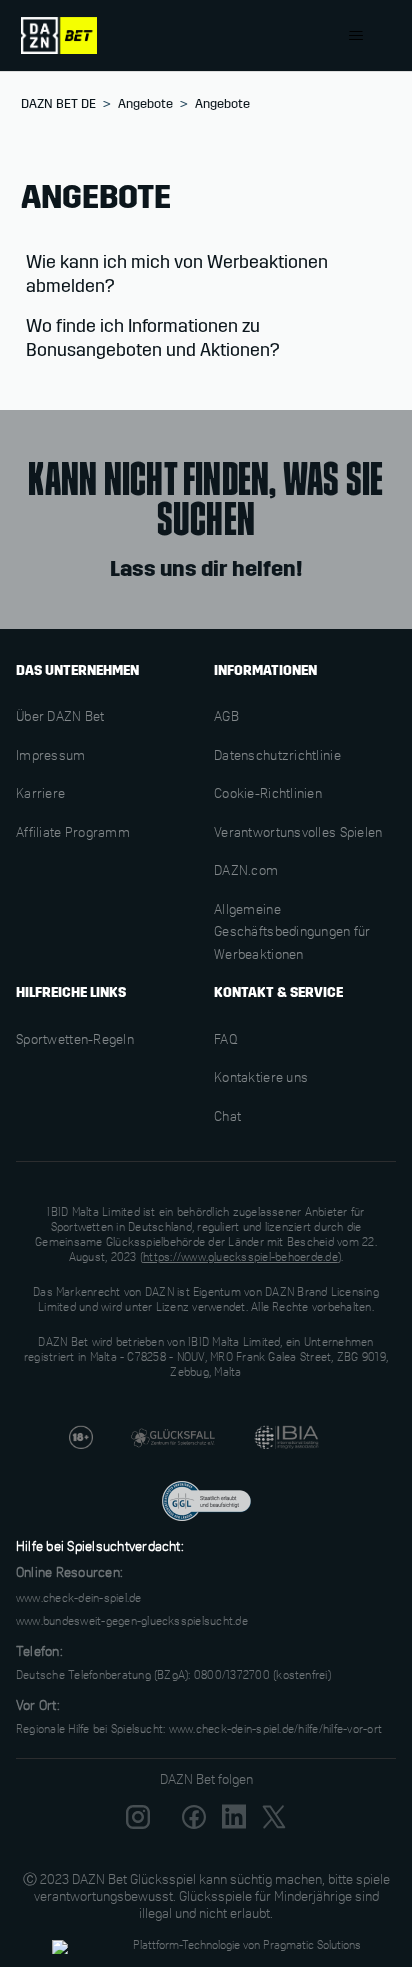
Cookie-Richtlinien (268, 795)
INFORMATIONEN (265, 670)
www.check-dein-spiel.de (79, 1599)
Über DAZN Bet (60, 718)
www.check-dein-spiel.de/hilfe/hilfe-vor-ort (275, 1730)
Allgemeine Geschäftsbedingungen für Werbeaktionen (292, 933)
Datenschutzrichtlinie (277, 757)
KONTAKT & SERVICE (278, 992)
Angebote (145, 104)
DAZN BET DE (58, 104)
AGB (226, 718)
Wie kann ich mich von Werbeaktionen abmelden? (177, 274)
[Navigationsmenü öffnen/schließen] (355, 36)
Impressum (51, 757)
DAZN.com (246, 872)
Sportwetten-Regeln (75, 1041)
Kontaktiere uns (261, 1079)
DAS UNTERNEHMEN (77, 670)
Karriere (40, 795)
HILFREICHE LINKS (71, 992)
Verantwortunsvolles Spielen (298, 834)
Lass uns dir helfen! (206, 569)
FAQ (226, 1041)
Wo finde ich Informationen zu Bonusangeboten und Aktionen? (153, 338)
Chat (227, 1118)
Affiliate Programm (73, 834)
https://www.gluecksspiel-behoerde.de (240, 1258)
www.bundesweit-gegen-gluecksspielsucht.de (132, 1622)
